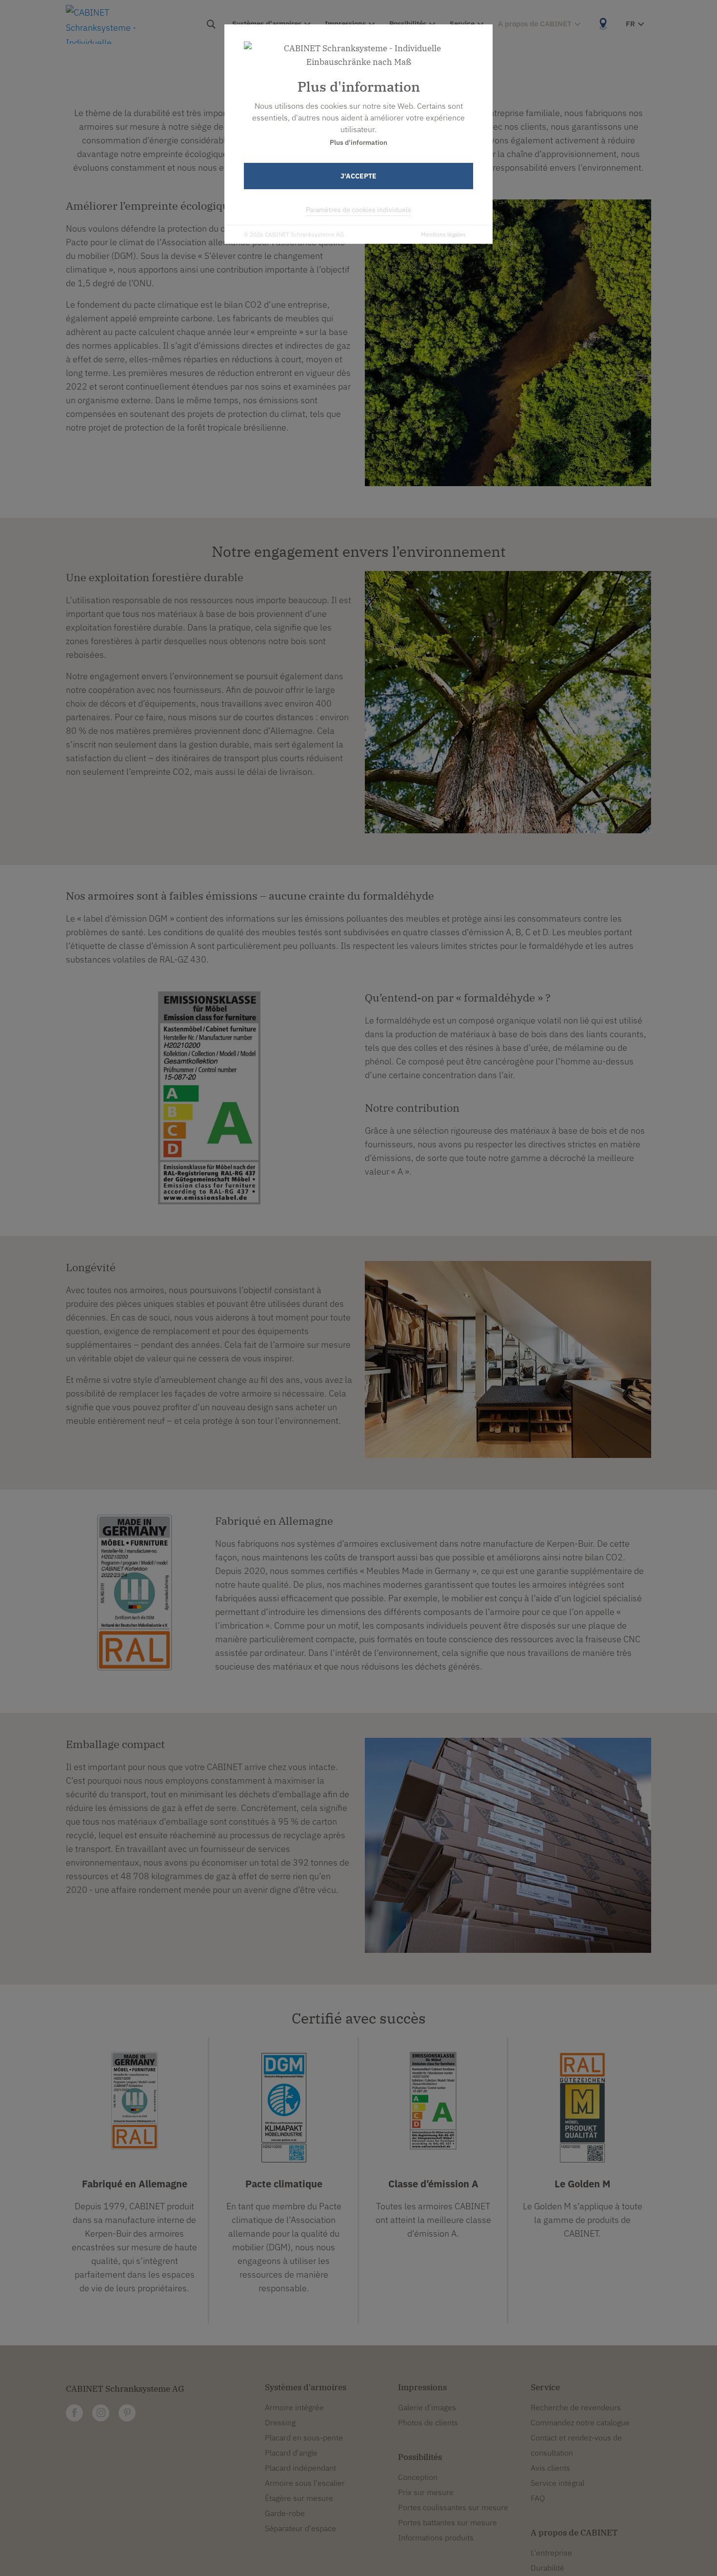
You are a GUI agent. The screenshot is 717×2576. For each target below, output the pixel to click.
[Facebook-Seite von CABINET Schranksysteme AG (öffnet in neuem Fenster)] (74, 2413)
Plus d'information (358, 142)
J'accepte (358, 176)
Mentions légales (443, 234)
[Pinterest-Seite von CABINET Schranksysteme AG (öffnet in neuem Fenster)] (127, 2413)
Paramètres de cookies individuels (358, 210)
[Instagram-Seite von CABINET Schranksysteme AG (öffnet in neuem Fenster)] (101, 2413)
